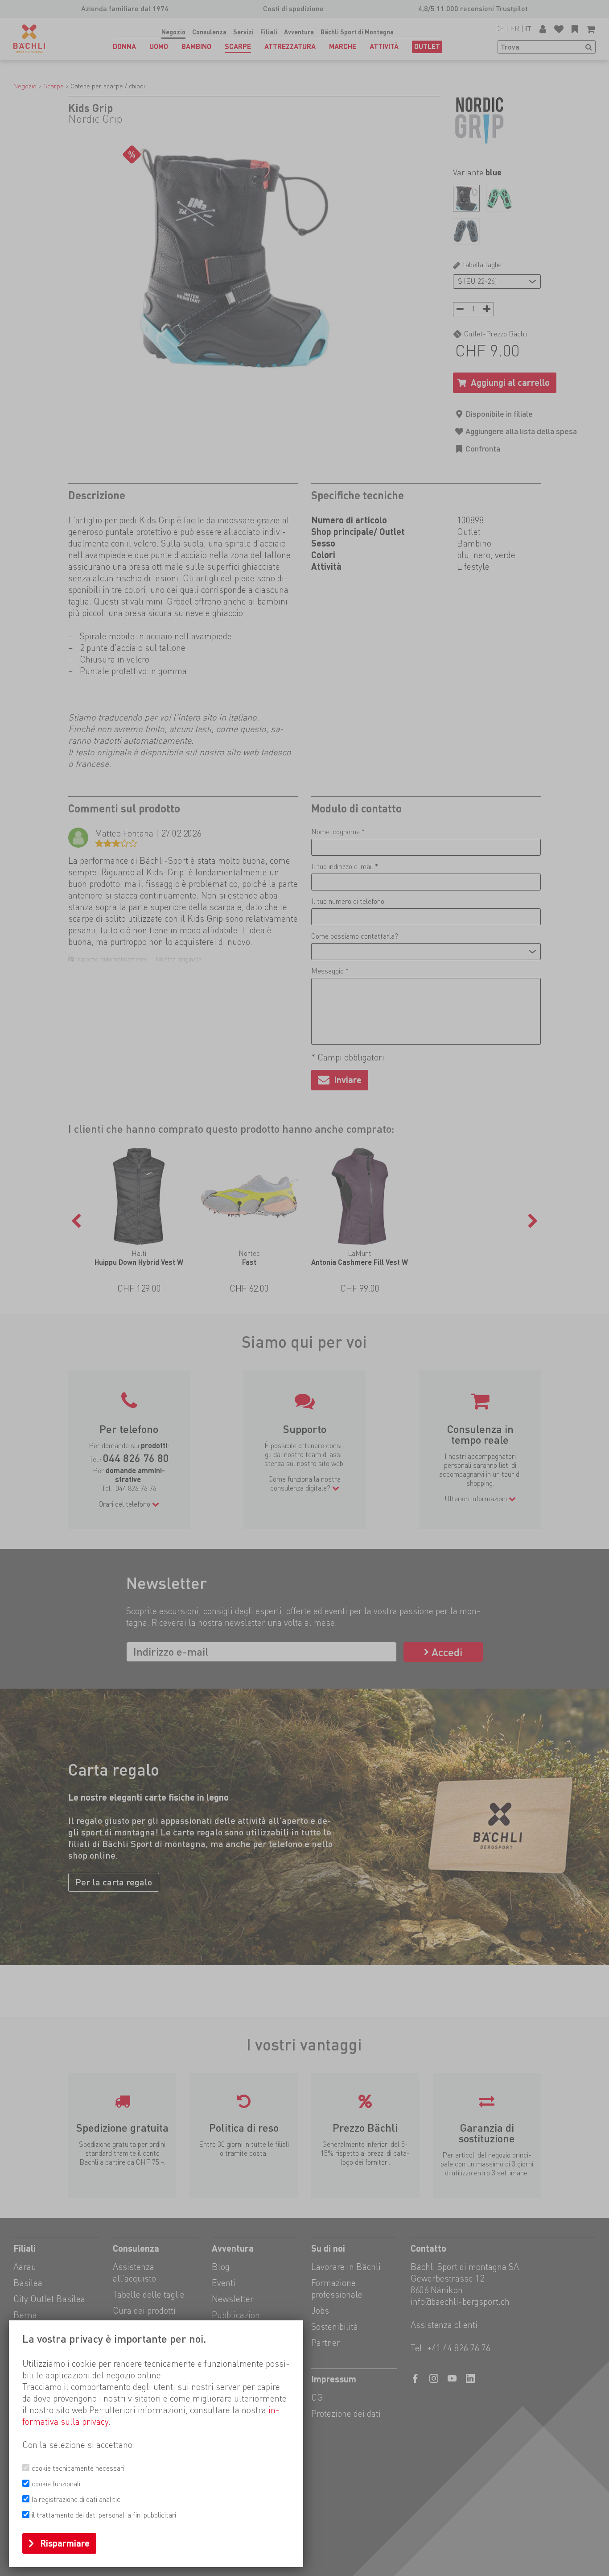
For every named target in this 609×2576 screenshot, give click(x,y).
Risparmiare (65, 2543)
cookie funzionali (56, 2484)
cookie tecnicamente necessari (78, 2468)
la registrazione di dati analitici (77, 2499)
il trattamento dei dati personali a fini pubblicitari (104, 2515)
